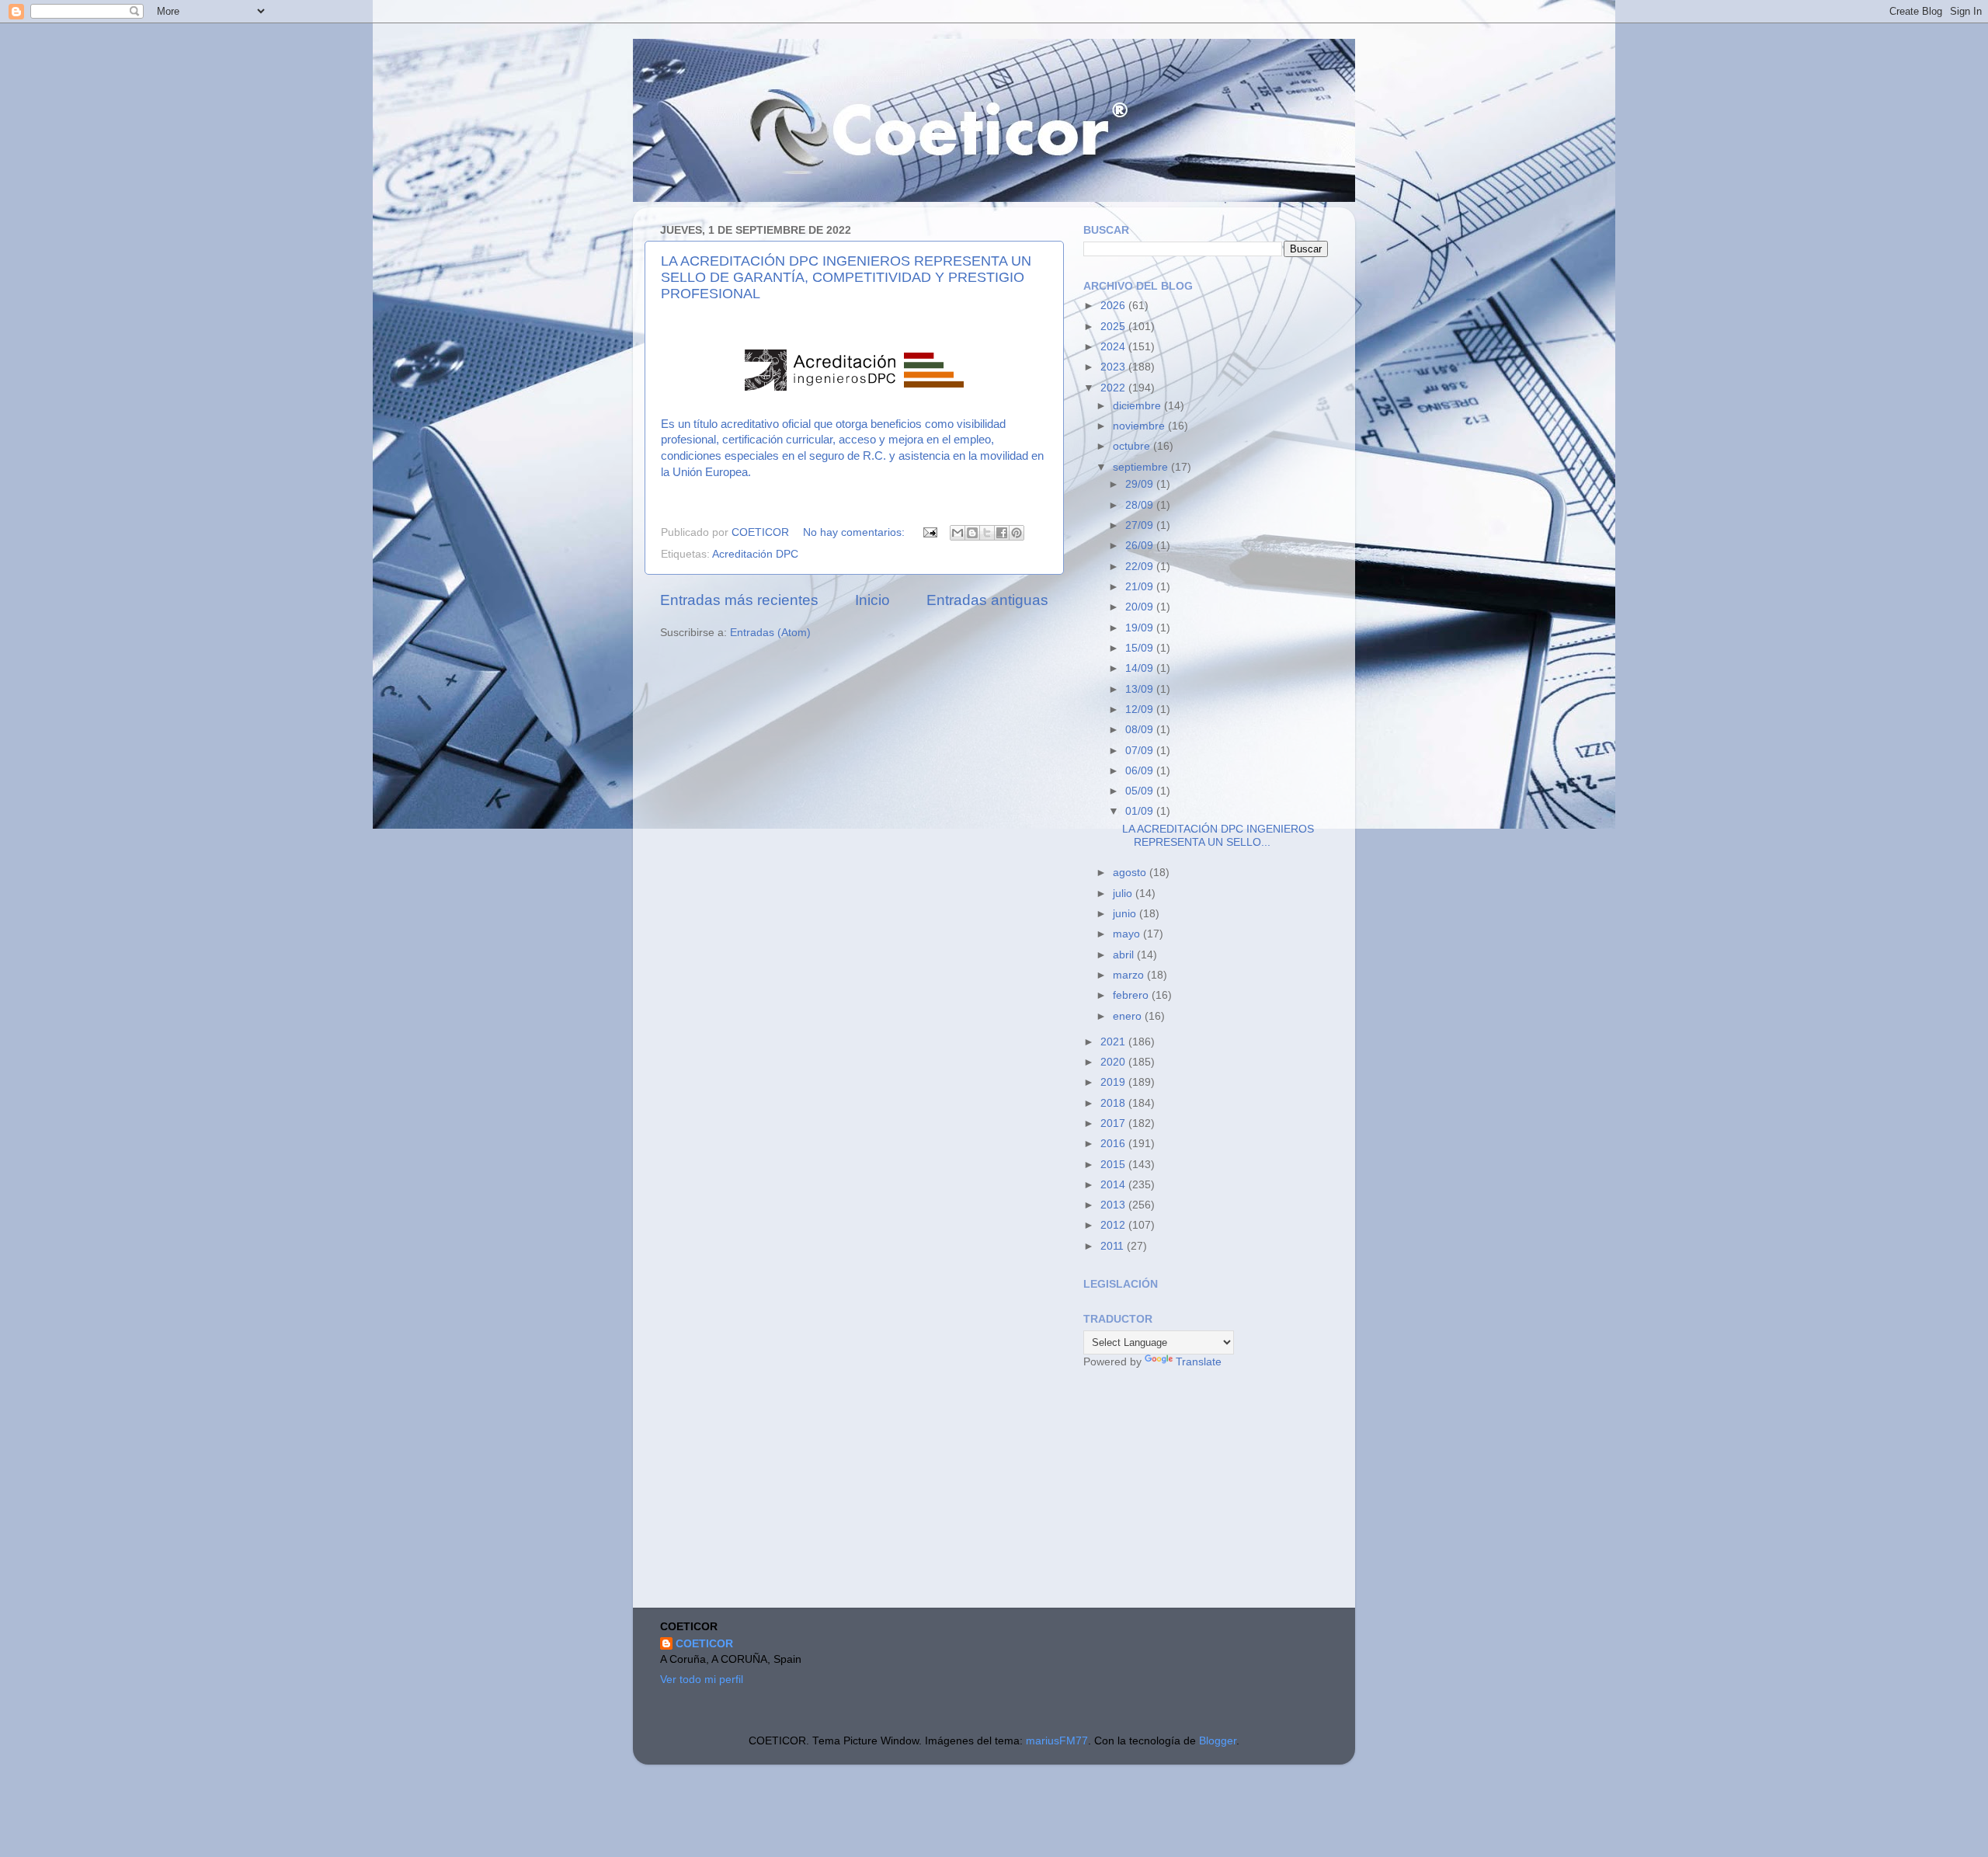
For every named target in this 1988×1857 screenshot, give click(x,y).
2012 (1114, 1225)
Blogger (1218, 1741)
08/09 (1141, 730)
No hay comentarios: (855, 532)
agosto (1131, 873)
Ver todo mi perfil (702, 1680)
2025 (1114, 327)
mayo (1128, 934)
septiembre (1142, 467)
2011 (1114, 1246)
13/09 (1141, 689)
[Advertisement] (1200, 1490)
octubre (1133, 446)
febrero (1132, 995)
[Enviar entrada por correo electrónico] (929, 532)
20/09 (1141, 607)
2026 (1114, 306)
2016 (1114, 1144)
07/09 (1141, 751)
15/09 (1141, 648)
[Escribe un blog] (972, 533)
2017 (1114, 1123)
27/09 (1141, 525)
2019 (1114, 1082)
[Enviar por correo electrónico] (958, 533)
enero (1129, 1016)
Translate (1199, 1362)
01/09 (1141, 811)
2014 (1114, 1185)
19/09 (1141, 628)
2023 (1114, 367)
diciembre (1138, 406)
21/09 (1141, 587)
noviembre (1140, 426)
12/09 (1141, 709)
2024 (1114, 347)
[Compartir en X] (987, 533)
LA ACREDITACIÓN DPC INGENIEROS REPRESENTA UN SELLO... (1218, 835)
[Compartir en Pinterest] (1017, 533)
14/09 (1141, 668)
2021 (1114, 1042)
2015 (1114, 1165)
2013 (1114, 1205)
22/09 (1141, 567)
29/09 (1141, 484)
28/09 (1141, 505)
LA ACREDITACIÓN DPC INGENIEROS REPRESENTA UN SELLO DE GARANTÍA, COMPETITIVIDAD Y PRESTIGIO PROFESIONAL (846, 277)
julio (1124, 894)
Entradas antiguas (987, 600)
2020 (1114, 1062)
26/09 (1141, 546)
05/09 (1141, 791)
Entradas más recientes (739, 600)
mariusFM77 (1057, 1741)
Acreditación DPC (755, 554)
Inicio (872, 600)
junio (1126, 914)
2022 (1114, 388)
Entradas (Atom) (770, 633)
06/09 (1141, 771)
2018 (1114, 1103)
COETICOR (704, 1644)
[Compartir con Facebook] (1002, 533)
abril (1125, 955)
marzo (1130, 975)
